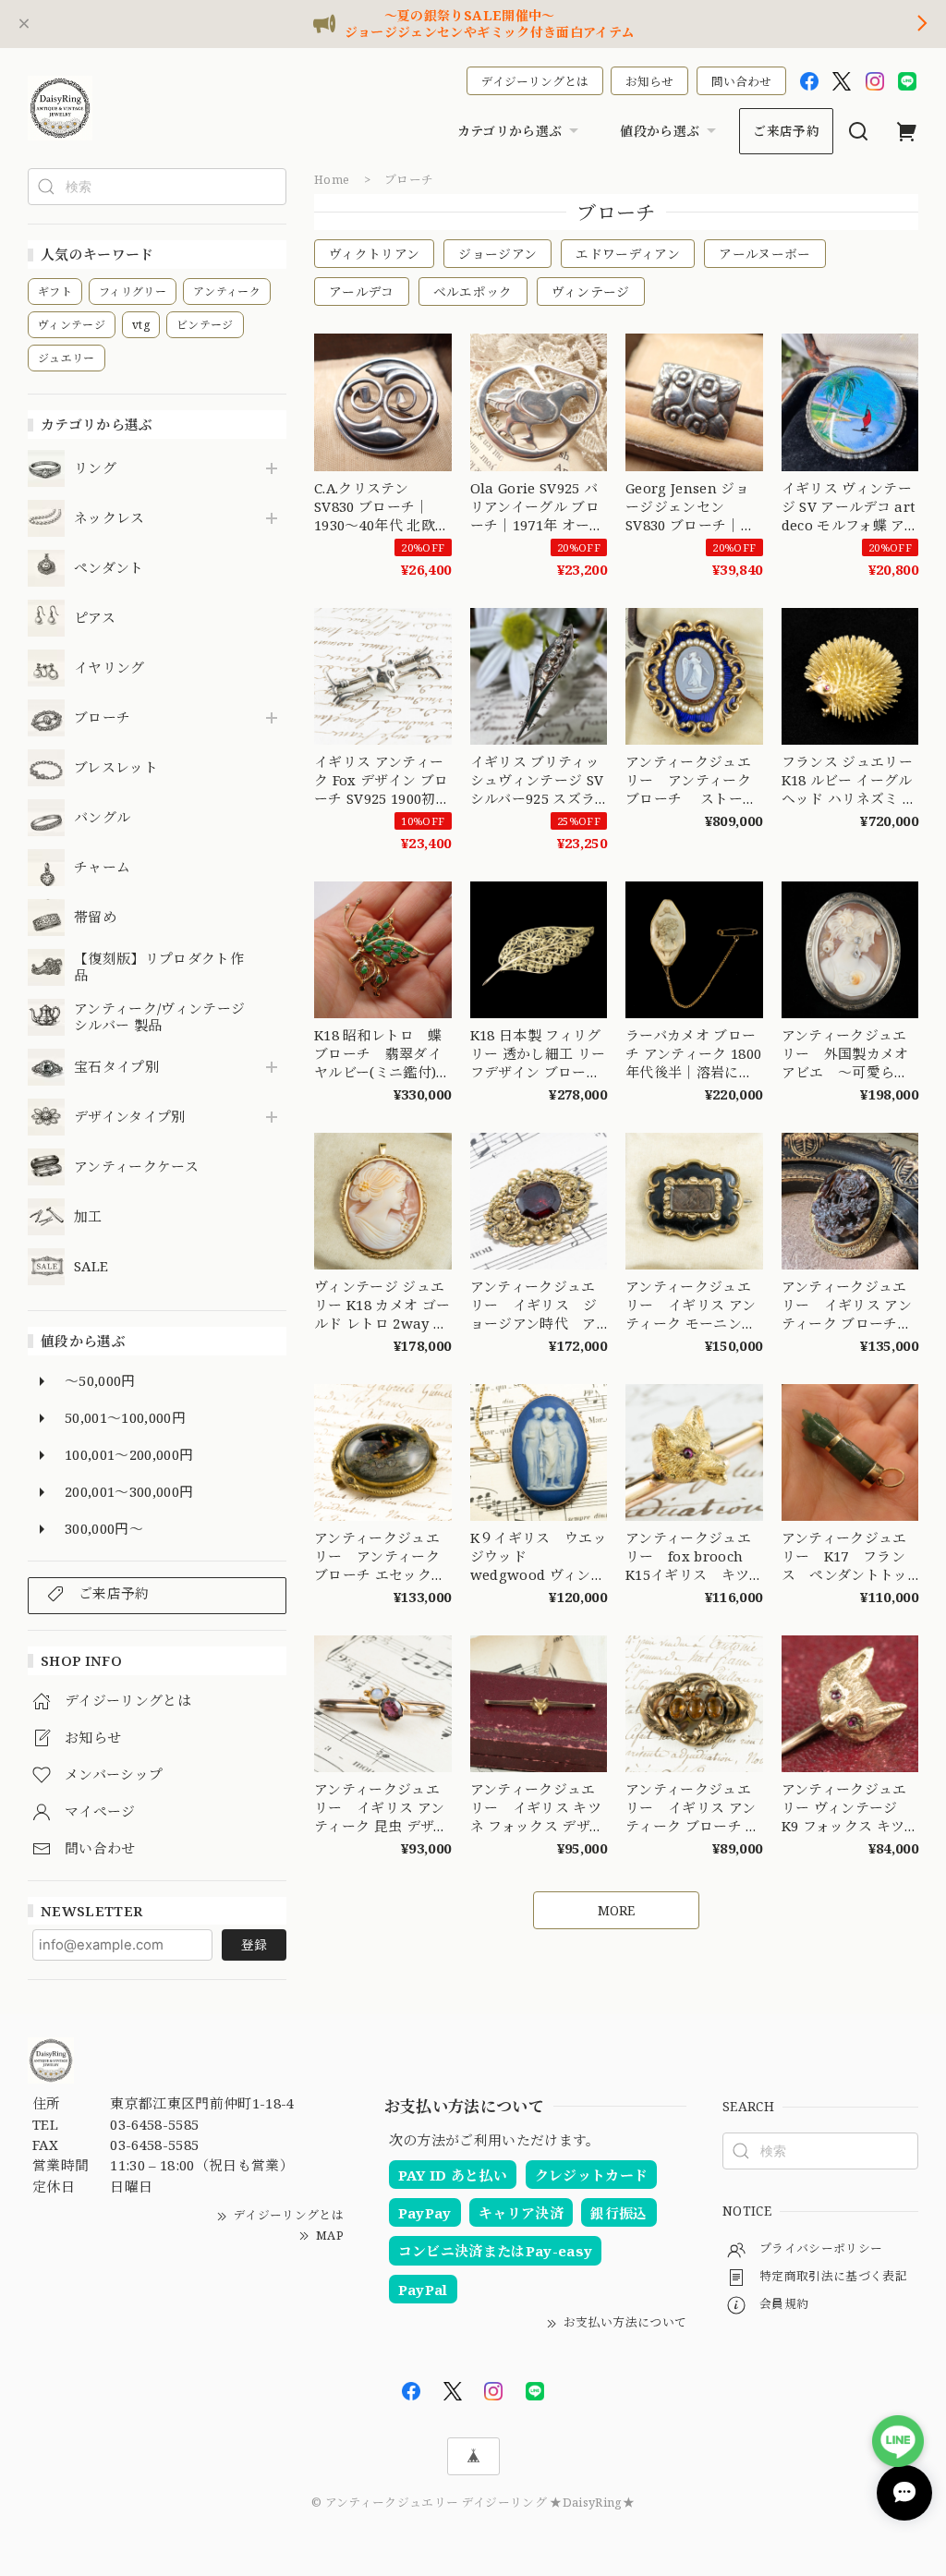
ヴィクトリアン (374, 254)
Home (332, 179)
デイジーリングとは (535, 81)
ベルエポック (473, 292)
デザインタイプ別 (130, 1117)
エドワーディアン (628, 254)
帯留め (95, 917)
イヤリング (109, 668)
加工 (88, 1217)
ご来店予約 (786, 131)
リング (95, 468)
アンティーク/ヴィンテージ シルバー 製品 (159, 1017)
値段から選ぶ (660, 131)
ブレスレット (116, 768)
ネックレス (109, 518)
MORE (616, 1910)
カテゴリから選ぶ (510, 131)
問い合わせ (741, 81)
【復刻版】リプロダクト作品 (159, 967)
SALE (91, 1267)
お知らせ (649, 81)
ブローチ (102, 718)
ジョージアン (497, 254)
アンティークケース (136, 1167)
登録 (254, 1944)
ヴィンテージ (591, 292)
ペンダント (109, 568)
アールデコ (362, 292)
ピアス (95, 618)
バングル (102, 818)
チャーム (102, 868)
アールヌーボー (764, 254)
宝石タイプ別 (123, 1067)
